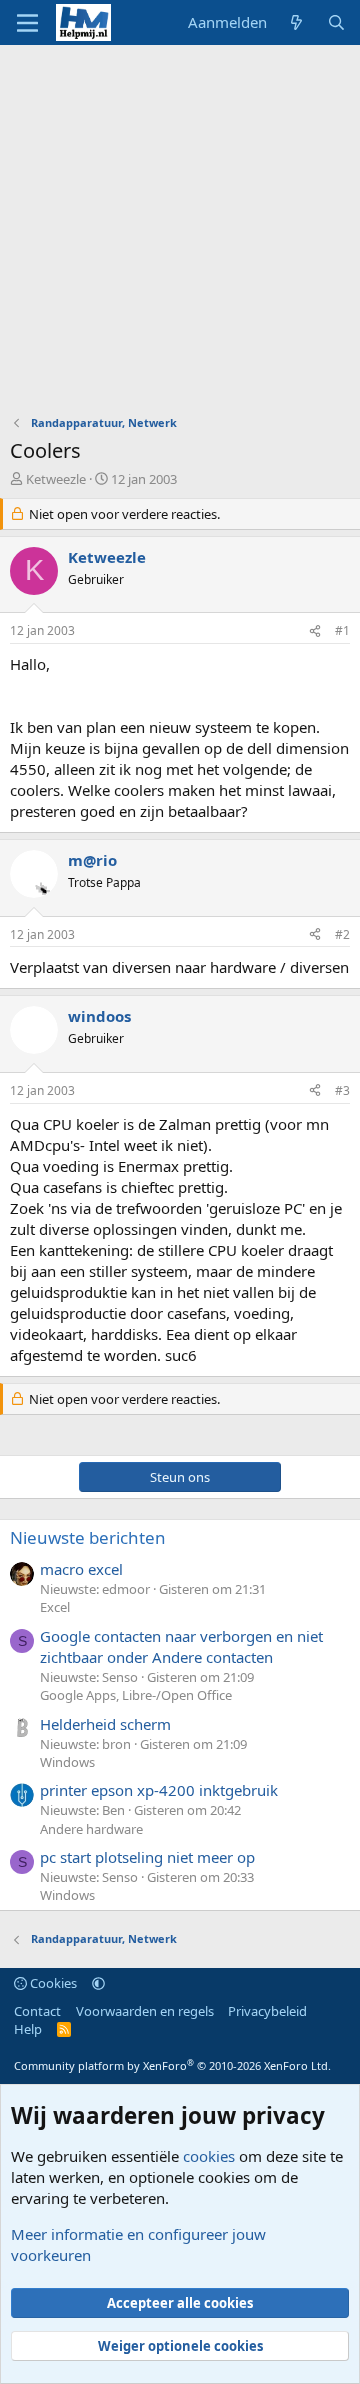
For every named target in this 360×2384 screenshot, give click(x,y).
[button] (98, 1983)
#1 (342, 630)
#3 (342, 1090)
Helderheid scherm (105, 1724)
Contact (37, 2011)
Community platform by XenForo (172, 2065)
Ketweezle (56, 479)
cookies (209, 2156)
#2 (342, 934)
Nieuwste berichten (88, 1537)
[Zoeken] (336, 22)
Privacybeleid (267, 2011)
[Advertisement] (180, 235)
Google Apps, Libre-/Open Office (136, 1695)
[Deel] (315, 631)
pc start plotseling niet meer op (147, 1857)
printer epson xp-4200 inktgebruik (159, 1790)
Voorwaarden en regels (145, 2011)
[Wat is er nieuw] (296, 22)
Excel (55, 1607)
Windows (67, 1762)
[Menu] (27, 23)
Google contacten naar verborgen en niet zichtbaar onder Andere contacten (181, 1646)
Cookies (52, 1983)
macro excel (81, 1569)
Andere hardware (91, 1829)
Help (28, 2029)
